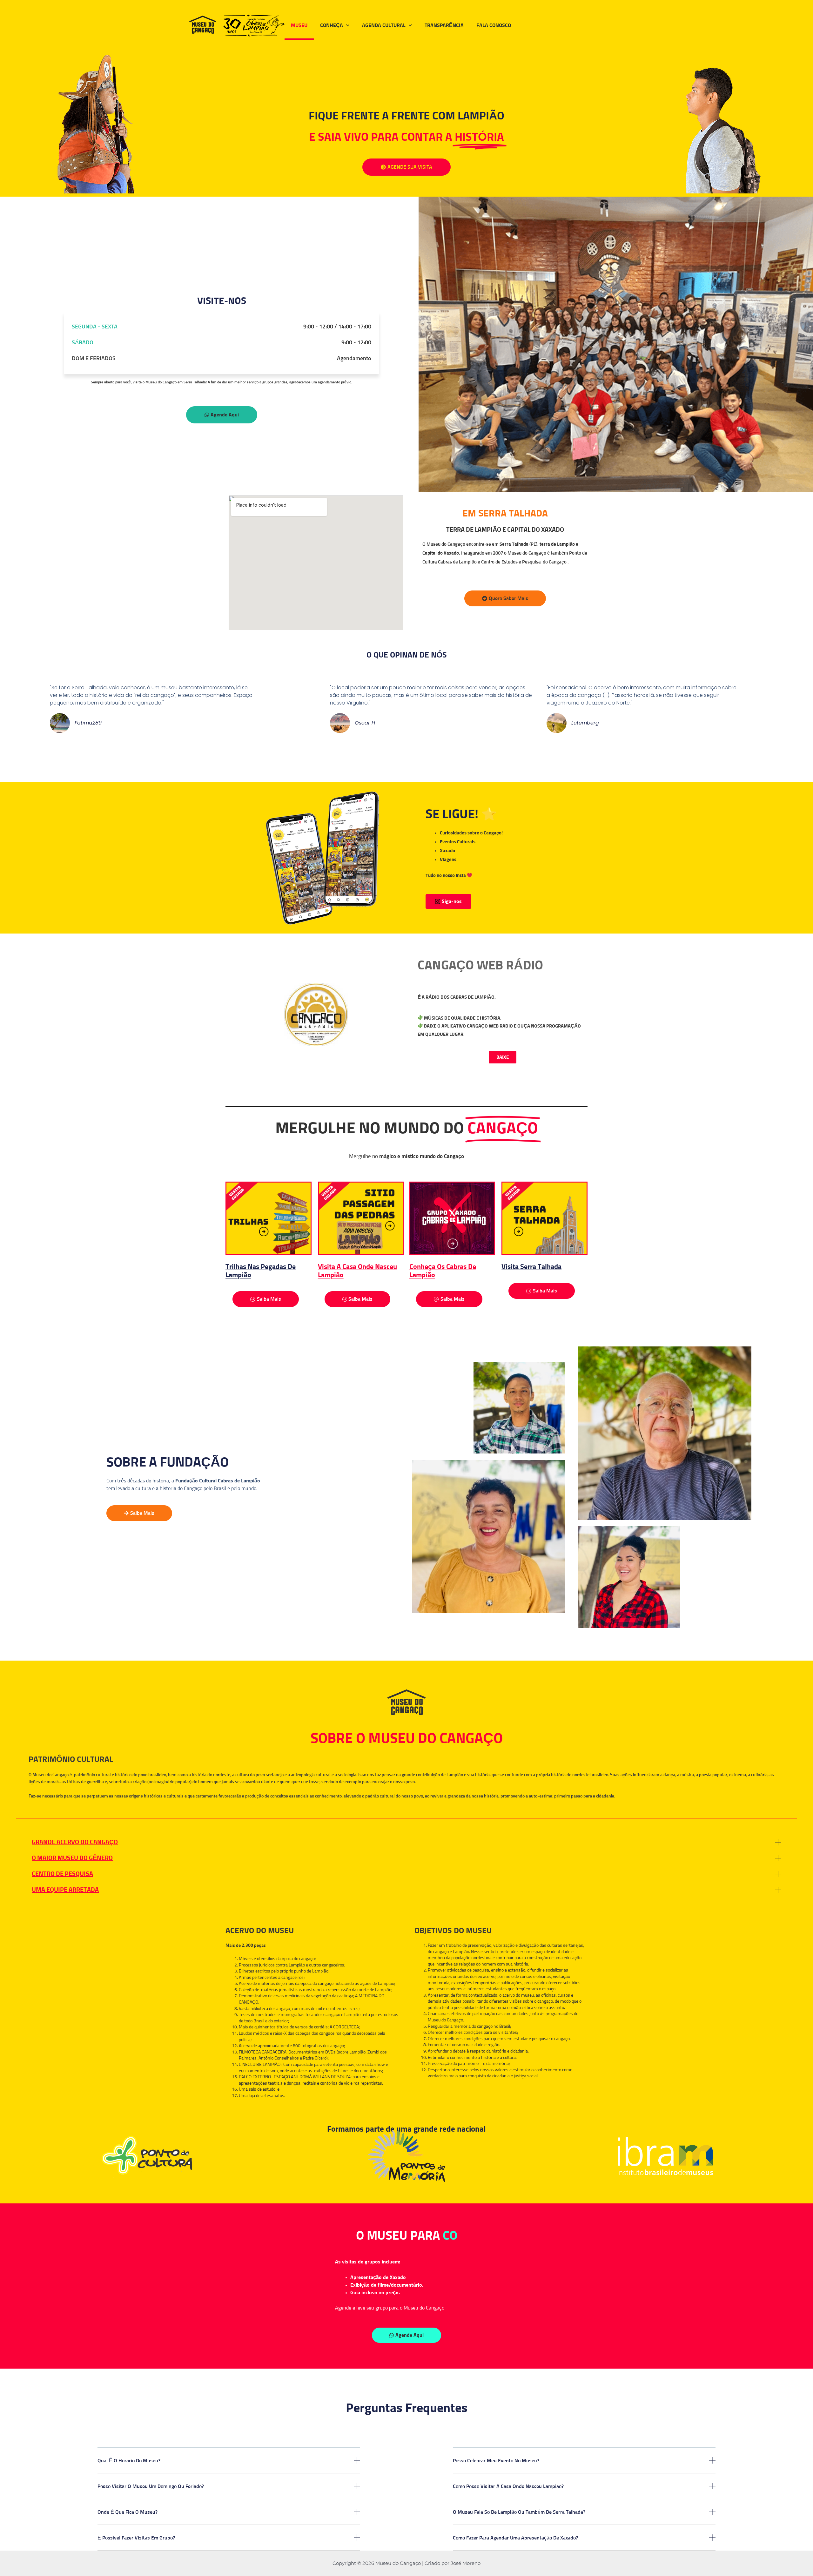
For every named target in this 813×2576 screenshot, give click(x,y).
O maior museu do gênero (72, 1858)
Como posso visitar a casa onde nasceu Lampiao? (508, 2486)
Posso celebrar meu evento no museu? (496, 2461)
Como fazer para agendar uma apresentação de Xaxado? (515, 2538)
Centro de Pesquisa (62, 1874)
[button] (406, 1842)
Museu (299, 25)
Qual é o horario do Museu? (129, 2461)
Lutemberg (585, 723)
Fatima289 (88, 723)
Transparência (444, 25)
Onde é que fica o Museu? (128, 2512)
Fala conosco (494, 25)
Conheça (332, 25)
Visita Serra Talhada (531, 1267)
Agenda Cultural (384, 25)
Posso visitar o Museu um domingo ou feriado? (151, 2486)
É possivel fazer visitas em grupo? (136, 2538)
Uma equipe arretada (65, 1890)
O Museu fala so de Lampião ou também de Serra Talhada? (519, 2512)
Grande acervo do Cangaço (75, 1842)
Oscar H (365, 723)
